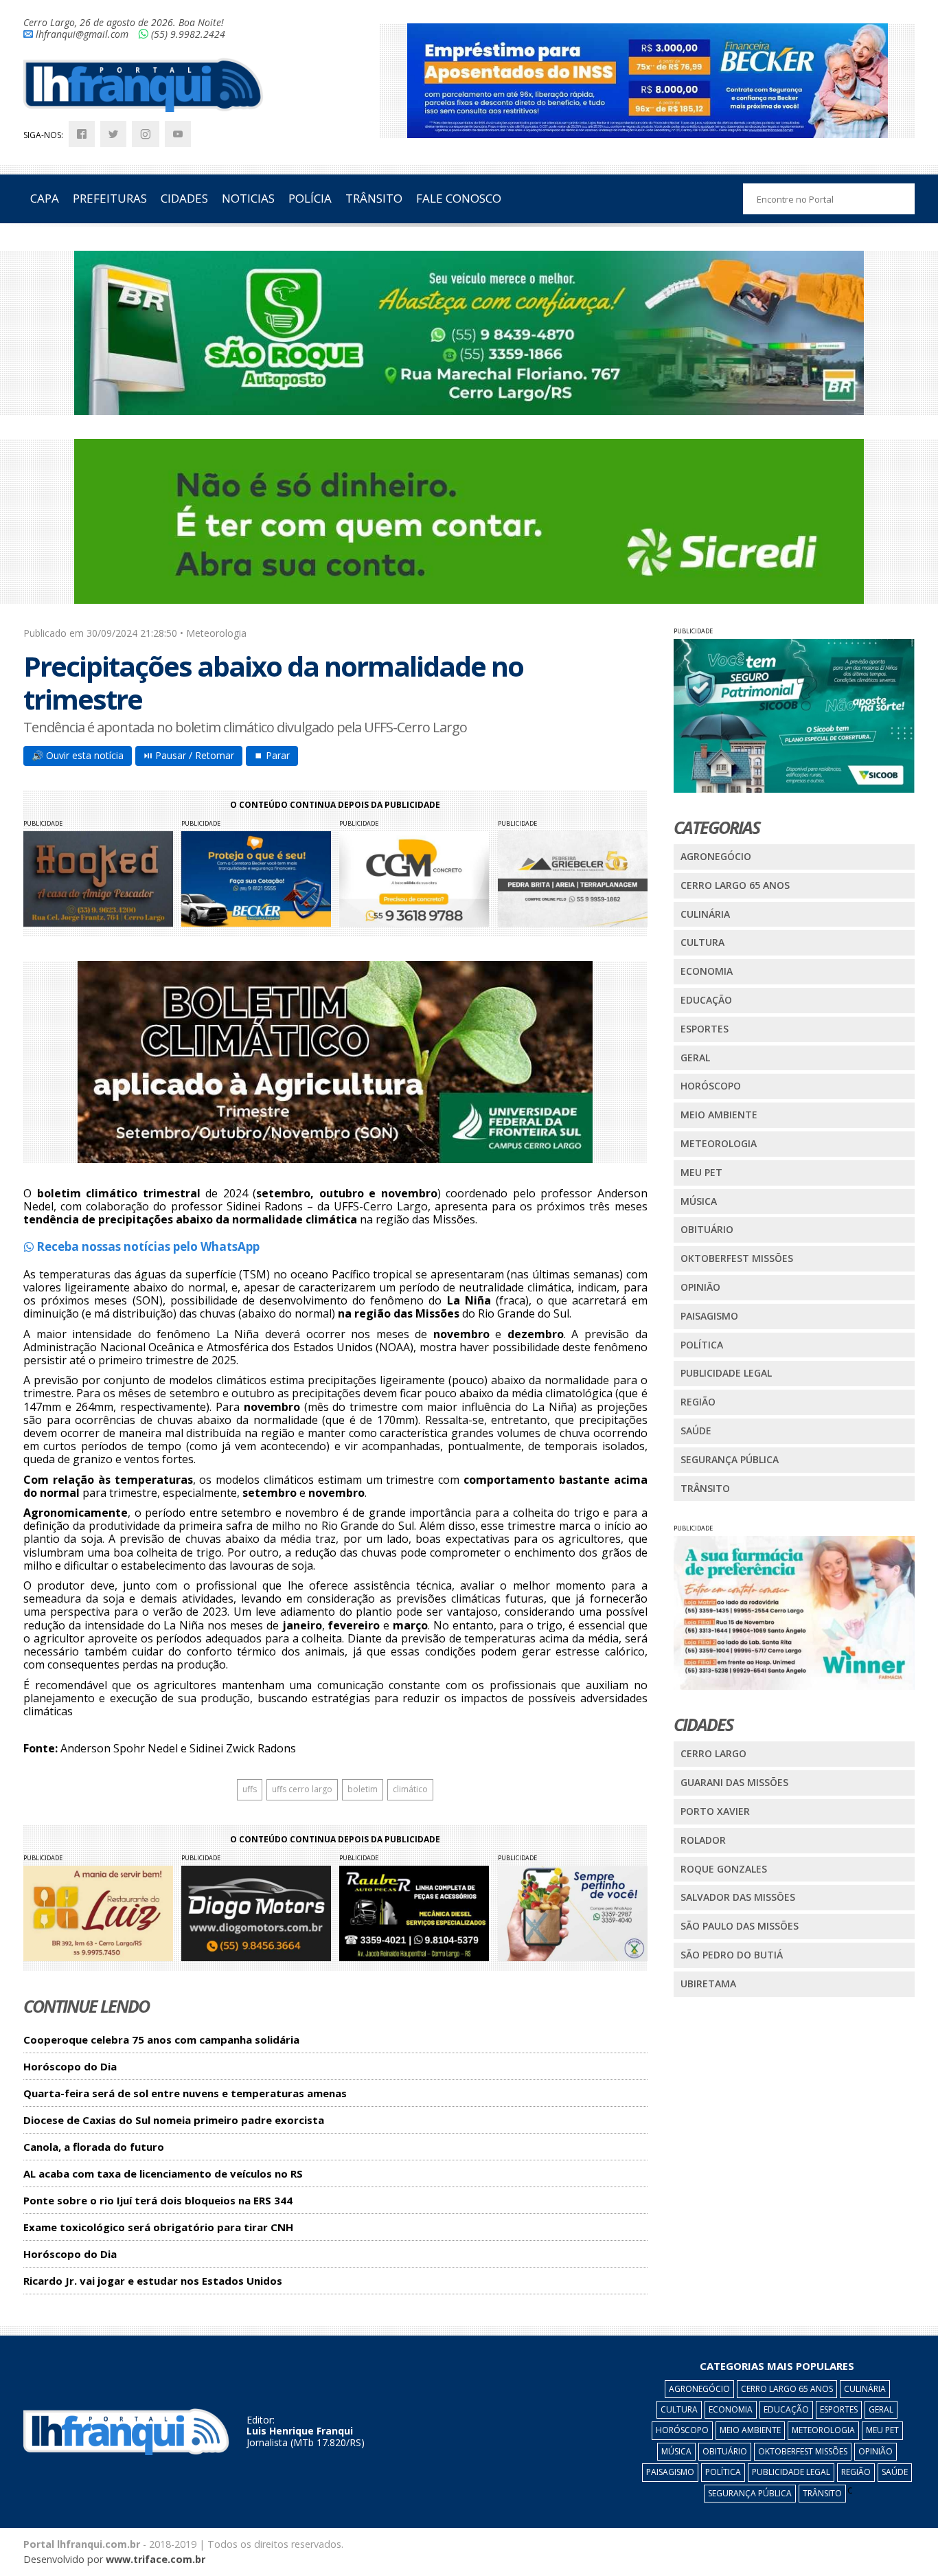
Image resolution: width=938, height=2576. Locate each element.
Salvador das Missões (738, 1897)
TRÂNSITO (374, 198)
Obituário (707, 1229)
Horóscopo (711, 1086)
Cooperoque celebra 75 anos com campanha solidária (161, 2040)
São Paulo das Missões (740, 1926)
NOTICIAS (248, 198)
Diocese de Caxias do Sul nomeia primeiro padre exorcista (174, 2120)
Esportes (705, 1029)
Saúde (696, 1431)
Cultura (702, 942)
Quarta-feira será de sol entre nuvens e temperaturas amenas (185, 2093)
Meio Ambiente (719, 1115)
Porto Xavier (715, 1811)
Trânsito (705, 1488)
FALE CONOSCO (459, 198)
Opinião (700, 1287)
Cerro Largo (713, 1753)
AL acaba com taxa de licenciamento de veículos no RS (163, 2174)
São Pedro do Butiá (732, 1955)
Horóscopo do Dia (70, 2067)
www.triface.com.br (156, 2559)
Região (698, 1402)
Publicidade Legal (726, 1373)
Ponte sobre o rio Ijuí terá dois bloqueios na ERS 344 (158, 2201)
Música (699, 1201)
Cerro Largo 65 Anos (735, 885)
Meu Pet (701, 1172)
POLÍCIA (310, 198)
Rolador (703, 1840)
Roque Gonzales (724, 1869)
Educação (706, 1000)
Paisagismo (709, 1316)
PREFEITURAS (110, 198)
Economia (707, 971)
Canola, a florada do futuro (94, 2147)
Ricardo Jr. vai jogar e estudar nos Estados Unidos (153, 2281)
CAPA (45, 198)
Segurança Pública (730, 1459)
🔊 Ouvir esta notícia (78, 755)
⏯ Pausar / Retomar (189, 755)
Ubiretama (708, 1984)
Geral (695, 1058)
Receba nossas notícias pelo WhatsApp (147, 1246)
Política (702, 1345)
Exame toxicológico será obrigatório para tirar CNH (158, 2227)
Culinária (705, 914)
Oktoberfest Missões (737, 1258)
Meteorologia (719, 1143)
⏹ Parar (272, 755)
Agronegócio (716, 856)
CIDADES (184, 198)
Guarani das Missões (734, 1782)
